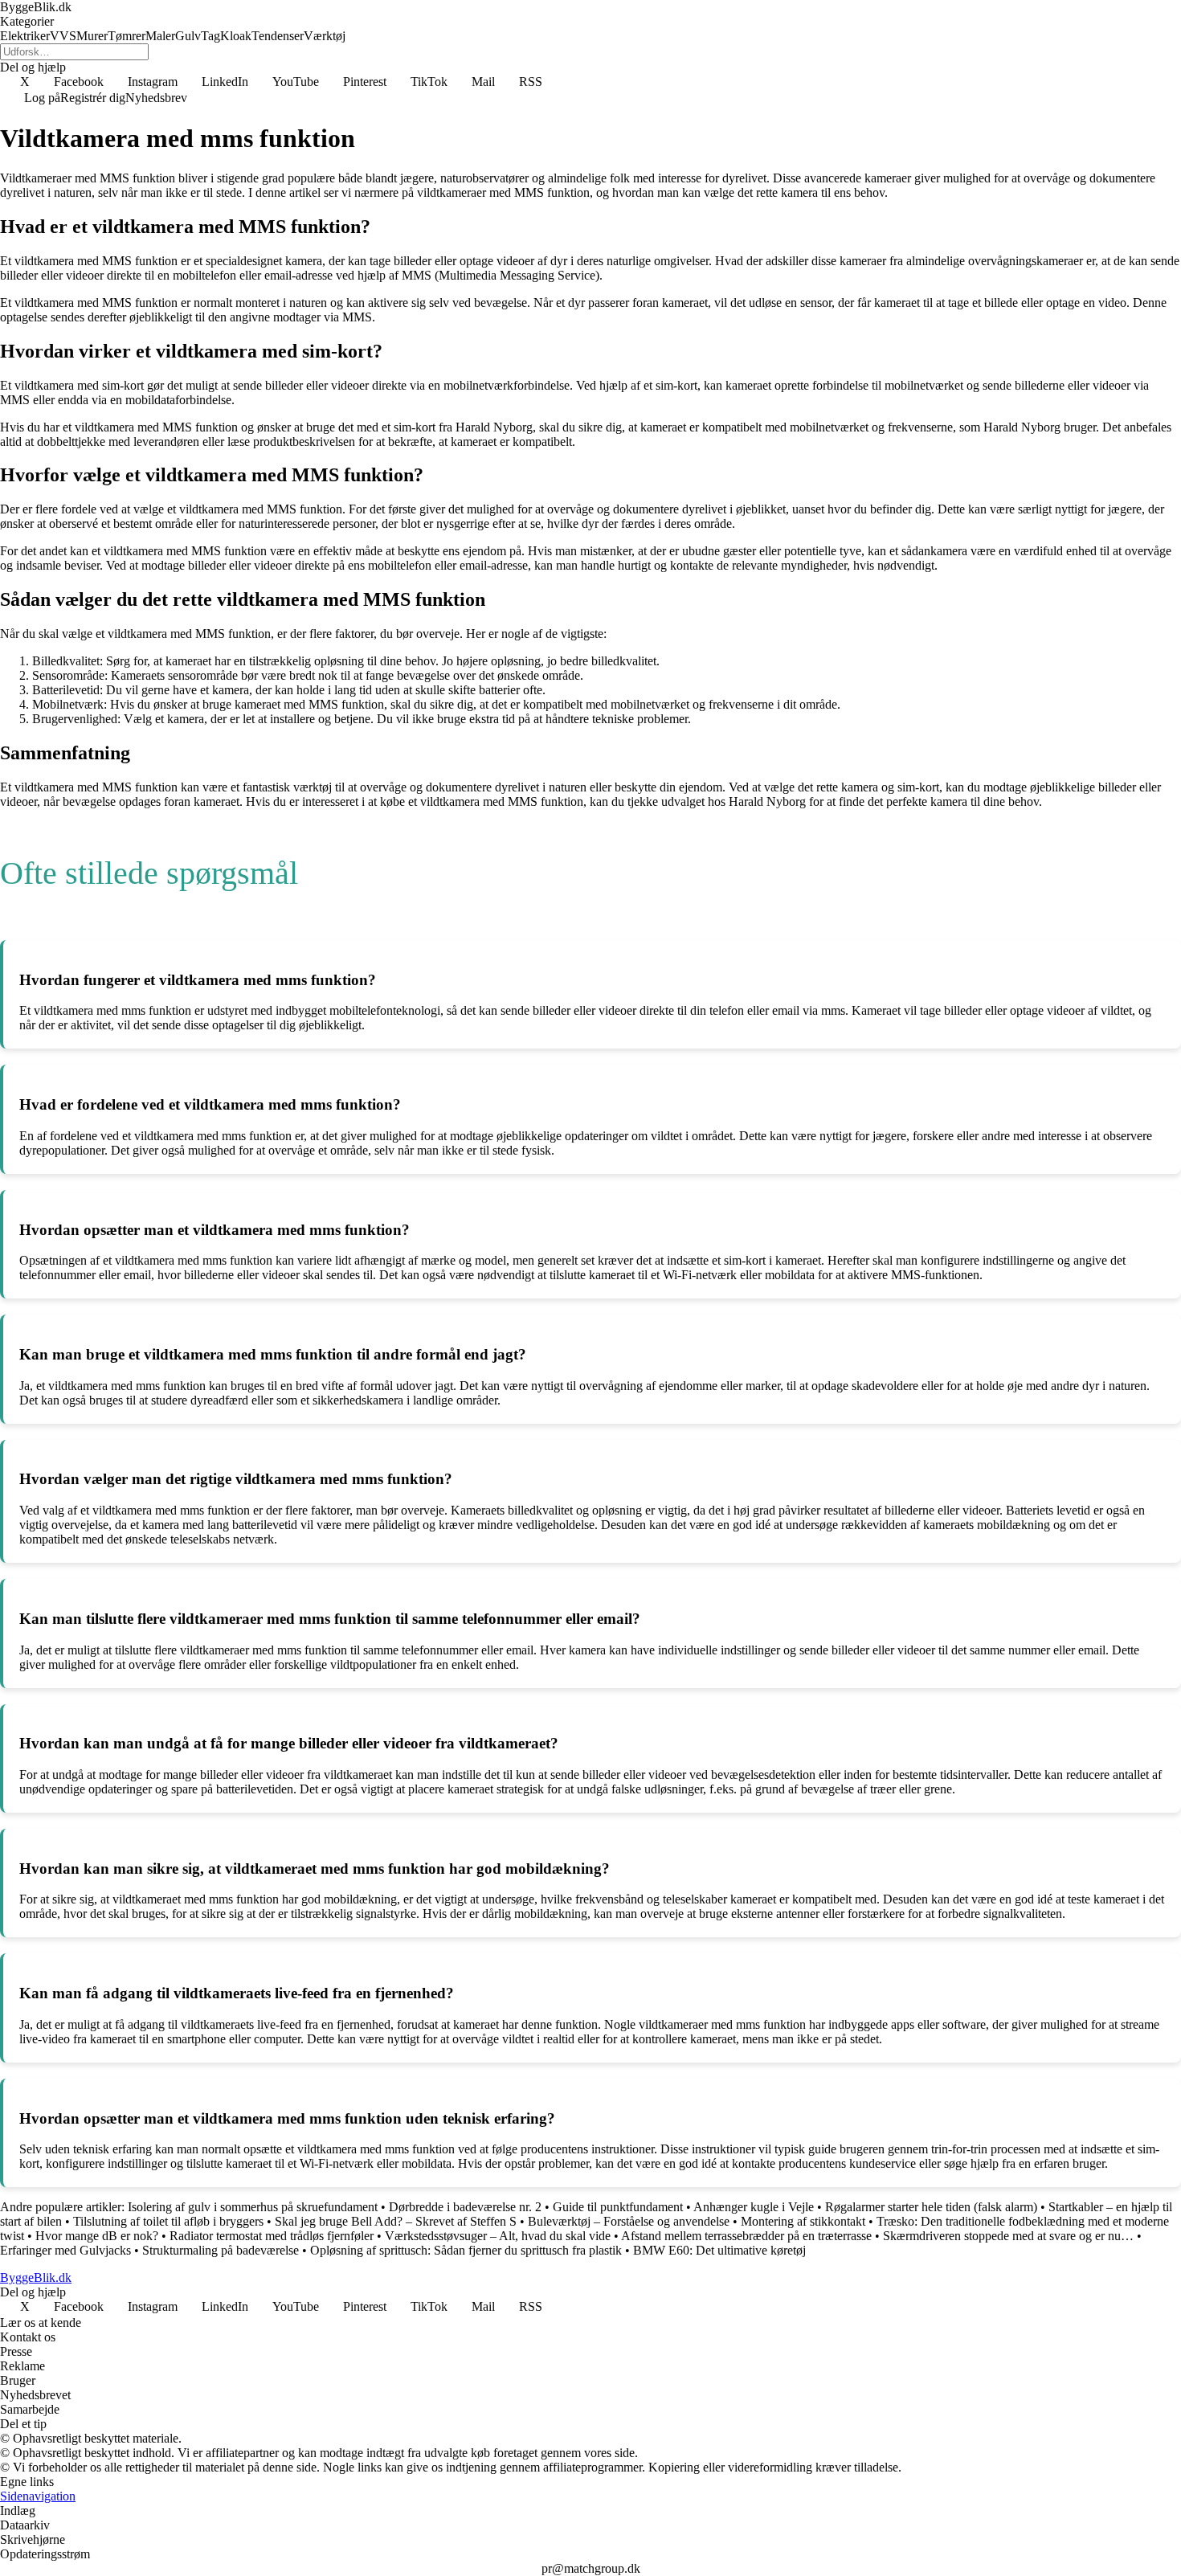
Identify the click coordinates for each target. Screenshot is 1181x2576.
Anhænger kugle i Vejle (754, 2207)
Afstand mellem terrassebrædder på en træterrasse (746, 2236)
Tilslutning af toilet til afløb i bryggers (168, 2221)
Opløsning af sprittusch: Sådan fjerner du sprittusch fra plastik (466, 2250)
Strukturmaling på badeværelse (221, 2250)
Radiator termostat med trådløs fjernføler (272, 2236)
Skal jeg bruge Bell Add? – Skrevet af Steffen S (396, 2221)
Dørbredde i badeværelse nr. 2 (465, 2207)
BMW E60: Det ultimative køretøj (719, 2250)
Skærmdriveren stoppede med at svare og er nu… (1008, 2236)
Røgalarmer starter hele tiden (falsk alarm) (931, 2207)
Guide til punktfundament (618, 2207)
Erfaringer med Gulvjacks (65, 2250)
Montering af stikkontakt (803, 2221)
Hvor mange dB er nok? (97, 2236)
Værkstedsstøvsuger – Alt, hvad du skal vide (498, 2236)
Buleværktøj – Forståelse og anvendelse (629, 2221)
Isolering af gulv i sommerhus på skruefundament (253, 2207)
